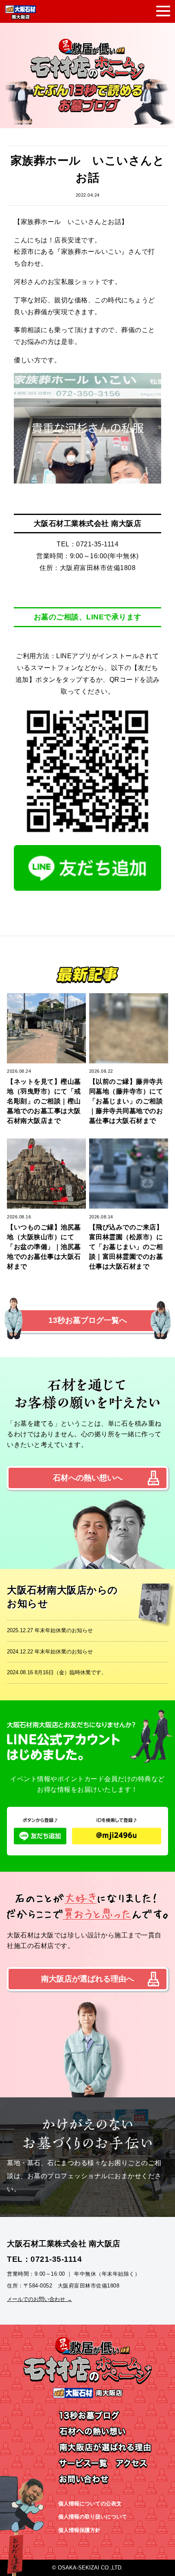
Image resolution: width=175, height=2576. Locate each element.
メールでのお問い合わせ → (39, 2299)
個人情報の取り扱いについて (93, 2517)
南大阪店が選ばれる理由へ (87, 1979)
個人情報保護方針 (79, 2530)
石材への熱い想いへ (88, 1478)
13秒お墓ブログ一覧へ (88, 1320)
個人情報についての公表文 (90, 2504)
